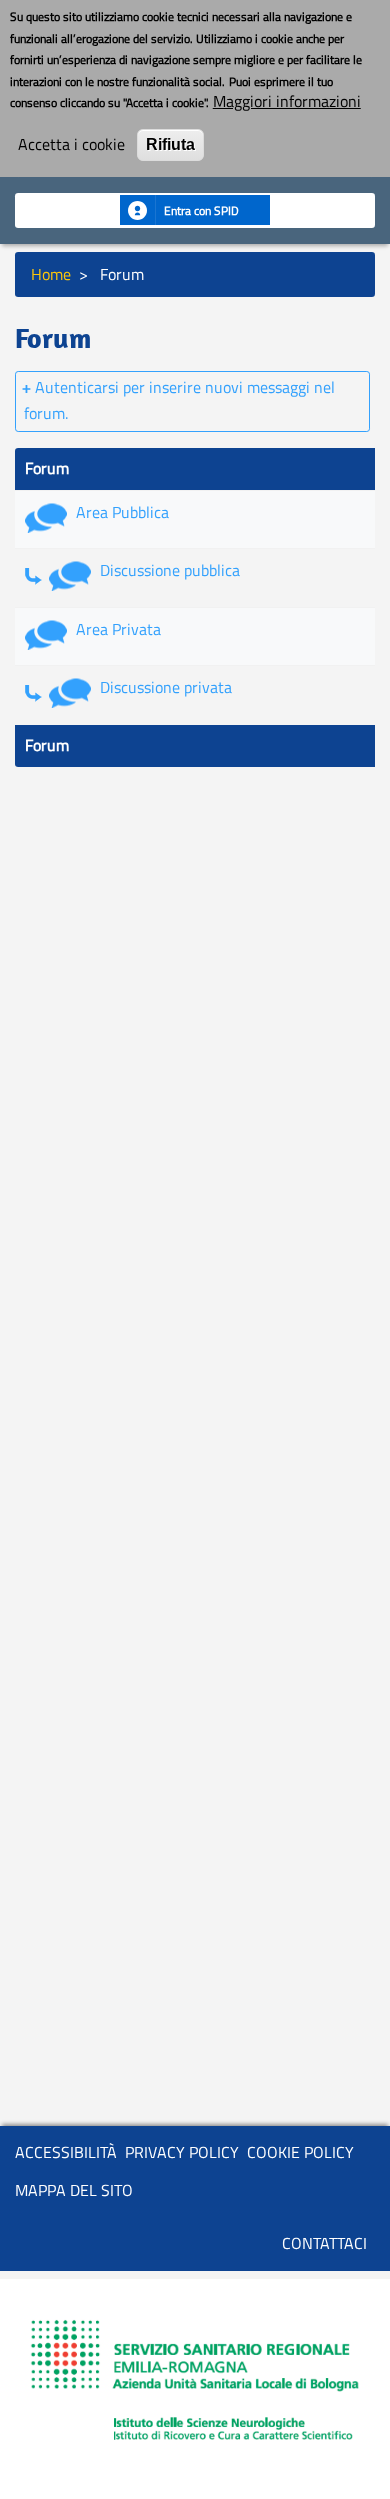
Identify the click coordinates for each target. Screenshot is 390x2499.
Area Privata (118, 629)
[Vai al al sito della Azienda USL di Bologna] (195, 2383)
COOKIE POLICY (300, 2152)
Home (51, 274)
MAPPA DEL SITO (74, 2190)
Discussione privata (166, 687)
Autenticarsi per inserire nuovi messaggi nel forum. (179, 400)
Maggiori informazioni (287, 102)
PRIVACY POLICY (182, 2152)
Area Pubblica (122, 512)
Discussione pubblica (170, 570)
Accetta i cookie (71, 145)
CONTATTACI (324, 2243)
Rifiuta (170, 144)
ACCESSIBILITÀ (66, 2152)
